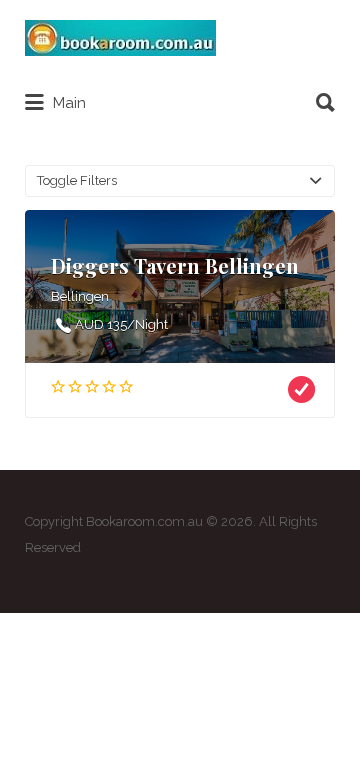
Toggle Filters (77, 180)
